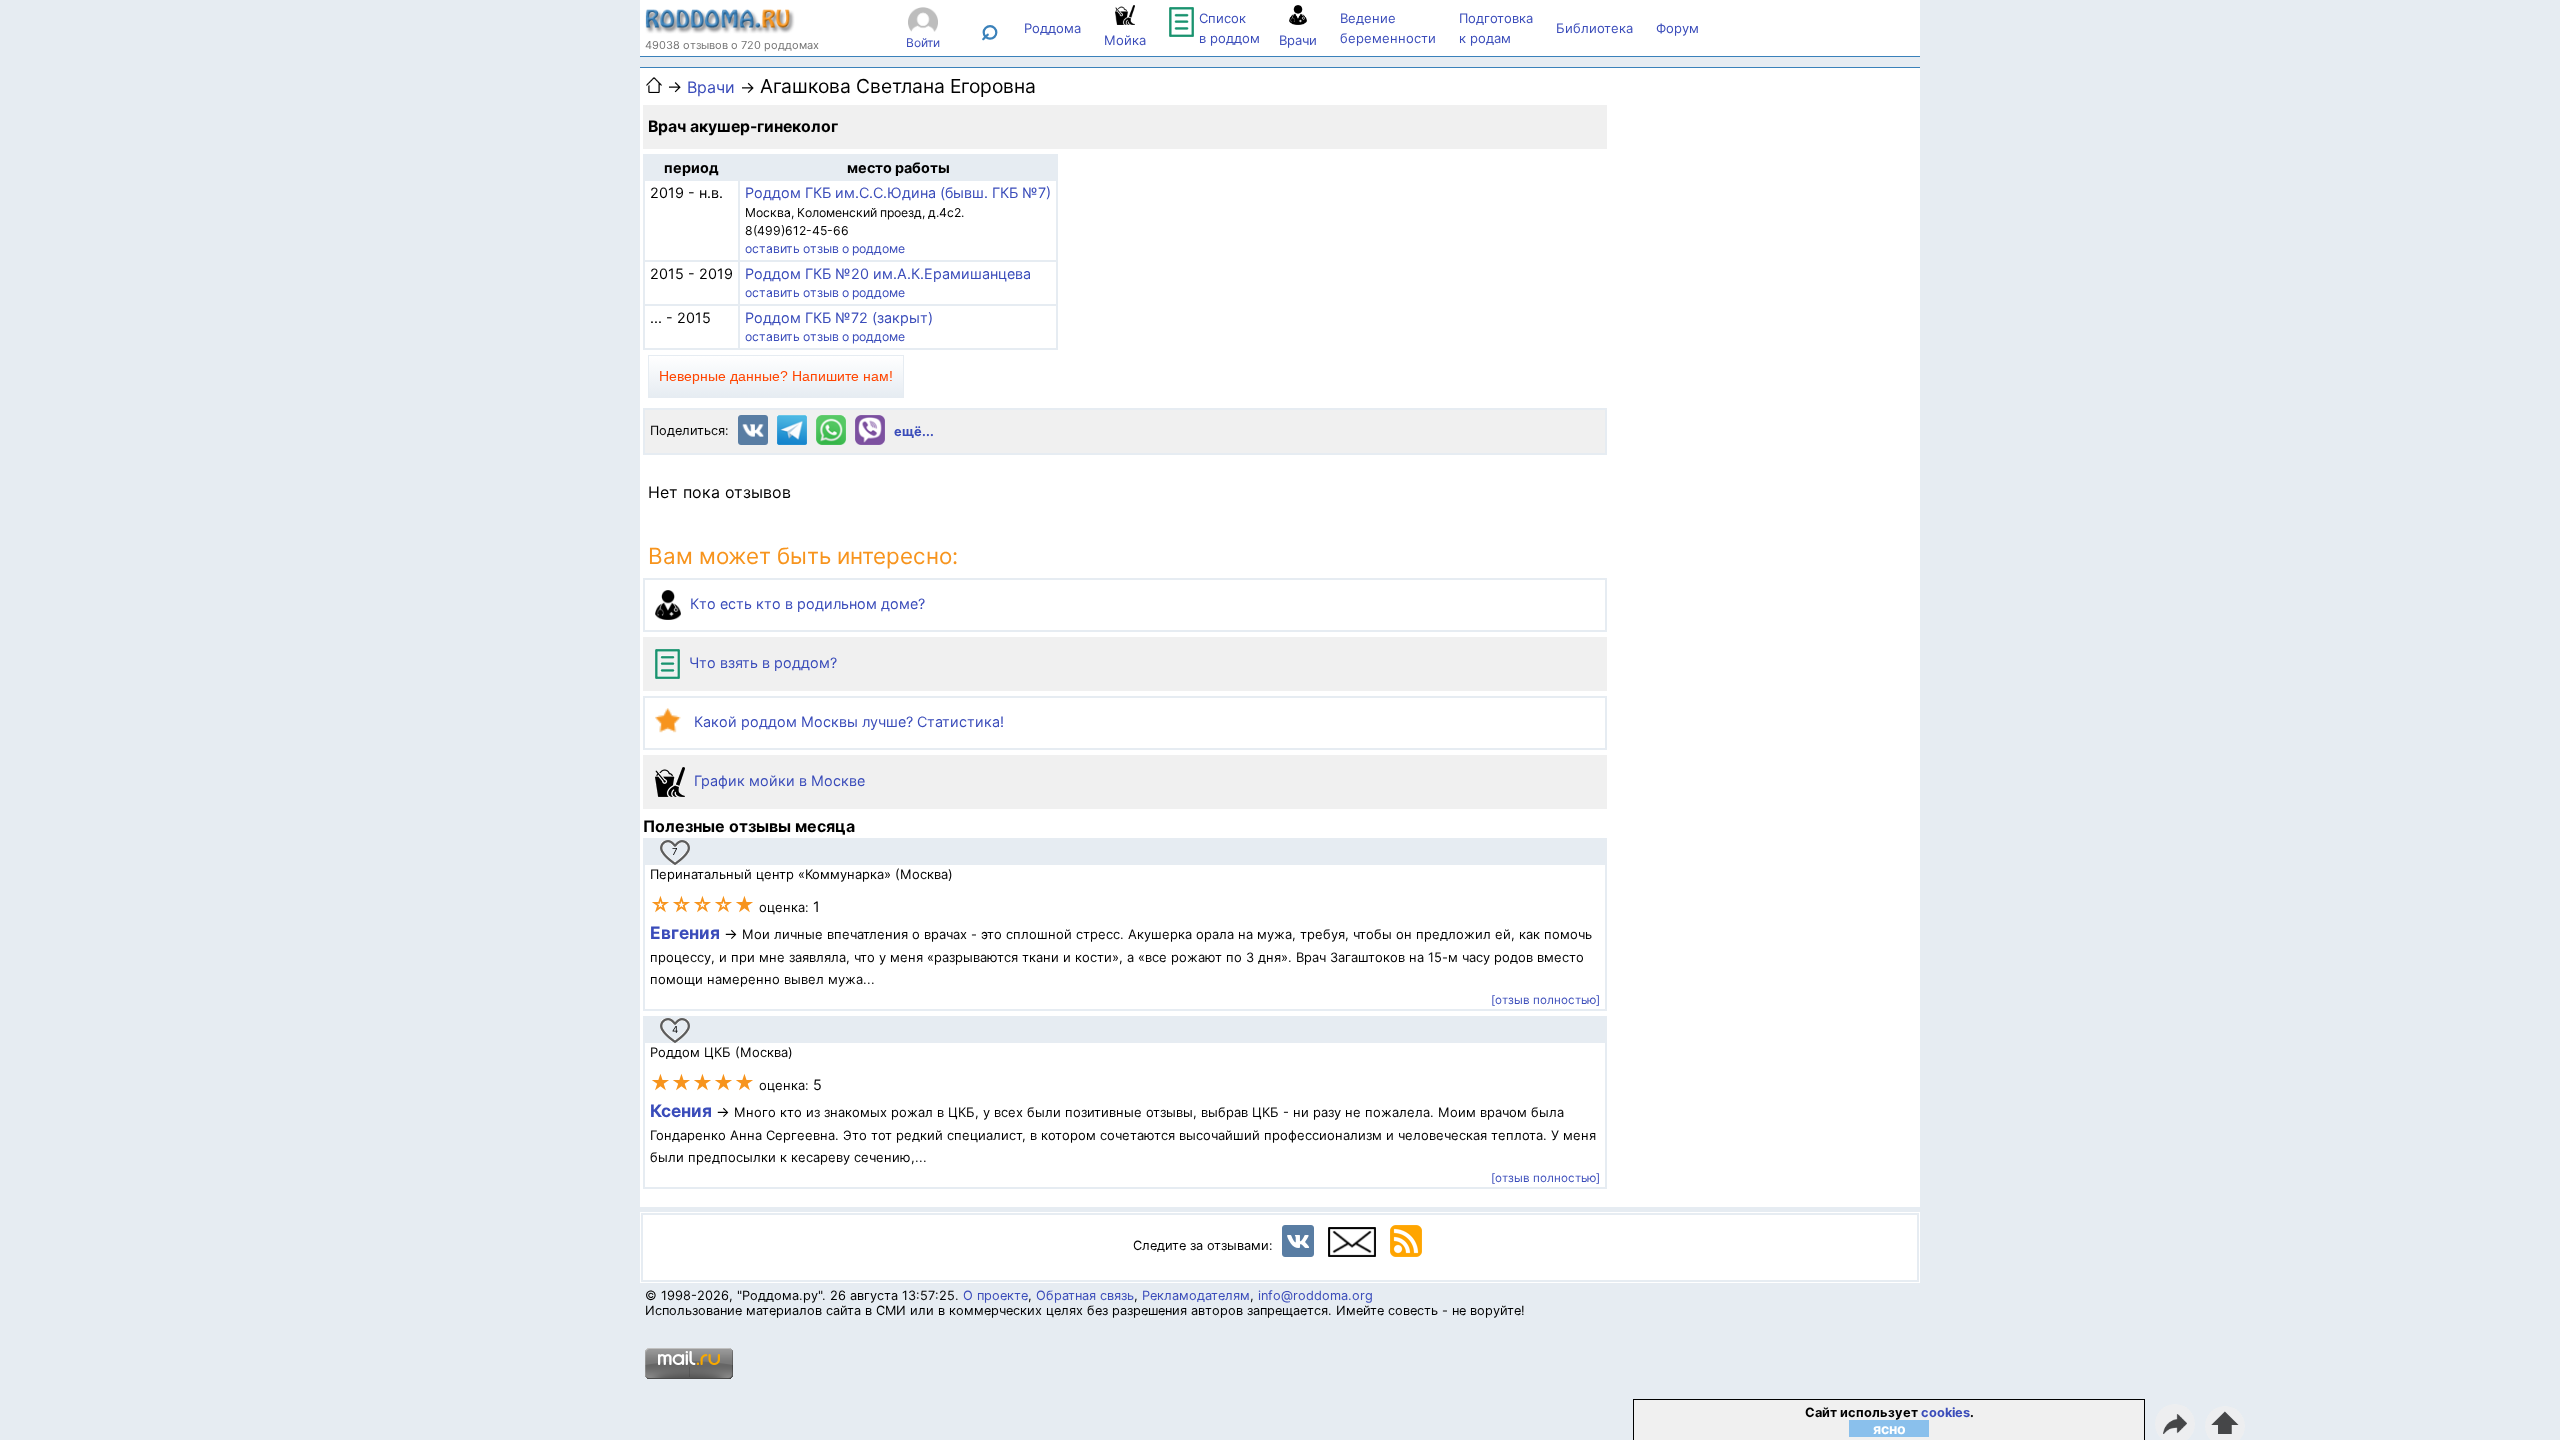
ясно (1889, 1428)
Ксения (683, 1110)
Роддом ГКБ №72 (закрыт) (839, 317)
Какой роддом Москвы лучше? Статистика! (847, 721)
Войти (923, 42)
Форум (1677, 28)
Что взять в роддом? (761, 662)
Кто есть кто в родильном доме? (805, 603)
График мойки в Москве (777, 780)
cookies (1945, 1412)
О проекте (995, 1295)
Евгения (685, 932)
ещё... (914, 431)
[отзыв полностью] (1545, 1000)
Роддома (1052, 28)
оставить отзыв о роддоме (825, 248)
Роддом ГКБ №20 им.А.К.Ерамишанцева (888, 273)
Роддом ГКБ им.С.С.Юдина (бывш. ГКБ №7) (898, 192)
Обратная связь (1085, 1295)
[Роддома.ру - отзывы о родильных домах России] (720, 28)
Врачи (711, 87)
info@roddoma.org (1315, 1295)
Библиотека (1594, 28)
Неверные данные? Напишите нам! (776, 376)
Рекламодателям (1196, 1295)
